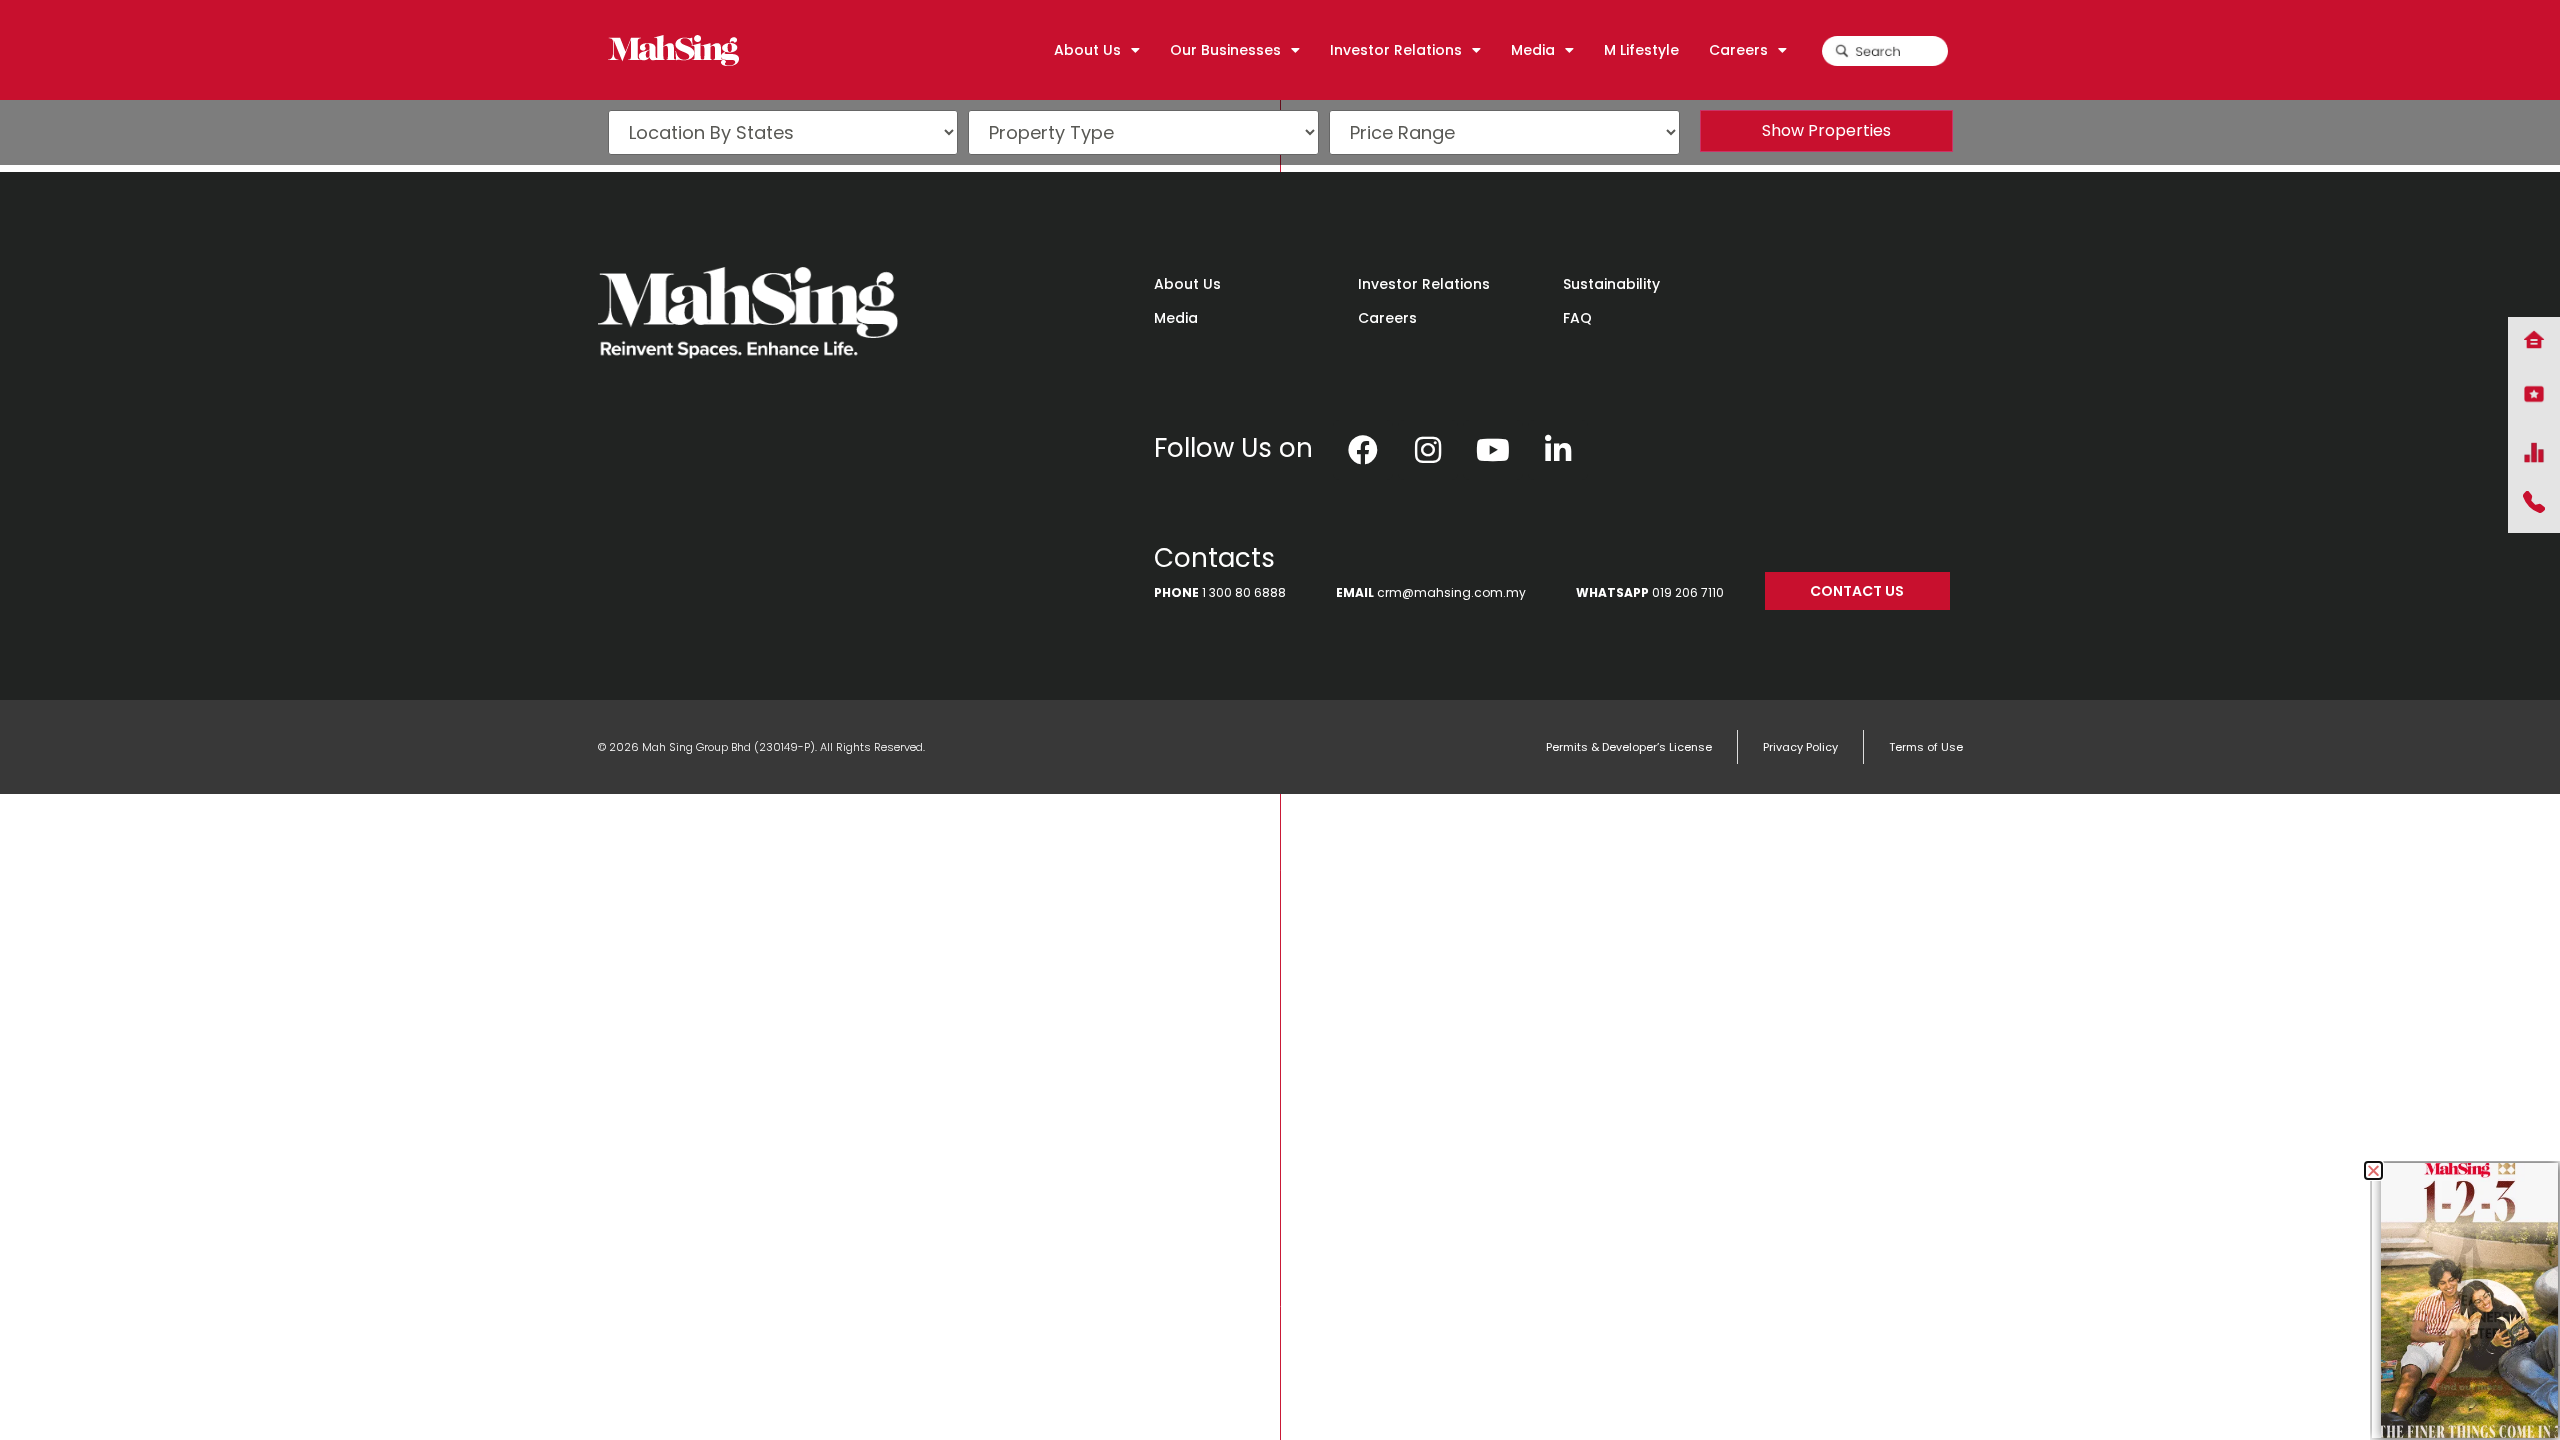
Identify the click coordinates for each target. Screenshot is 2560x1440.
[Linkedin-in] (1558, 450)
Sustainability (1611, 284)
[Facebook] (1363, 450)
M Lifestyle (1641, 50)
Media (1176, 318)
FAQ (1577, 318)
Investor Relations (1424, 284)
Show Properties (1826, 130)
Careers (1387, 318)
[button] (2373, 1170)
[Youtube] (1493, 450)
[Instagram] (1428, 450)
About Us (1187, 284)
